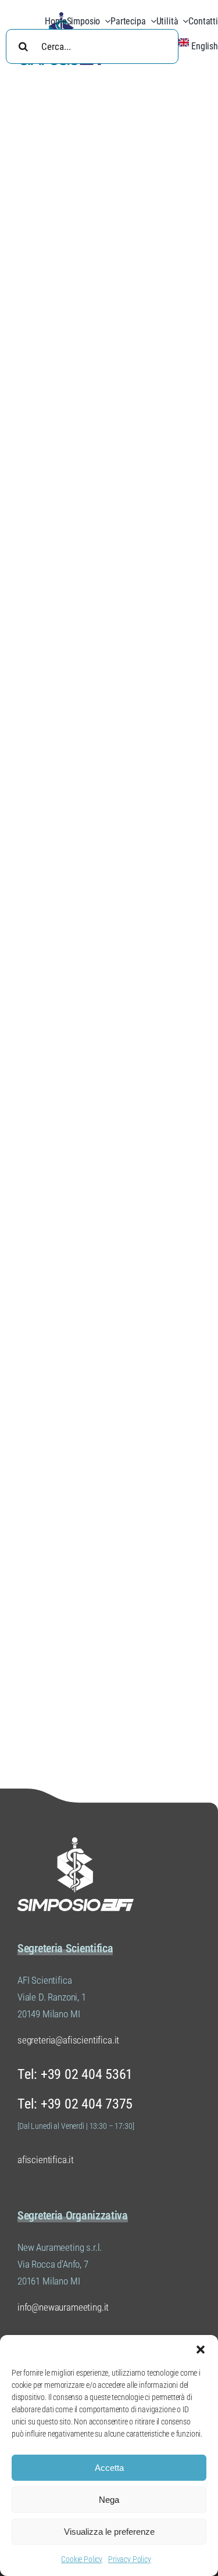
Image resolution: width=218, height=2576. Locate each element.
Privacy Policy (130, 2559)
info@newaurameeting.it (63, 2307)
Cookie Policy (82, 2559)
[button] (201, 2350)
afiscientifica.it (46, 2160)
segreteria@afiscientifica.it (68, 2040)
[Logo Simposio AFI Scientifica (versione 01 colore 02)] (76, 1842)
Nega (109, 2500)
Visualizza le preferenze (109, 2532)
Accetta (109, 2468)
